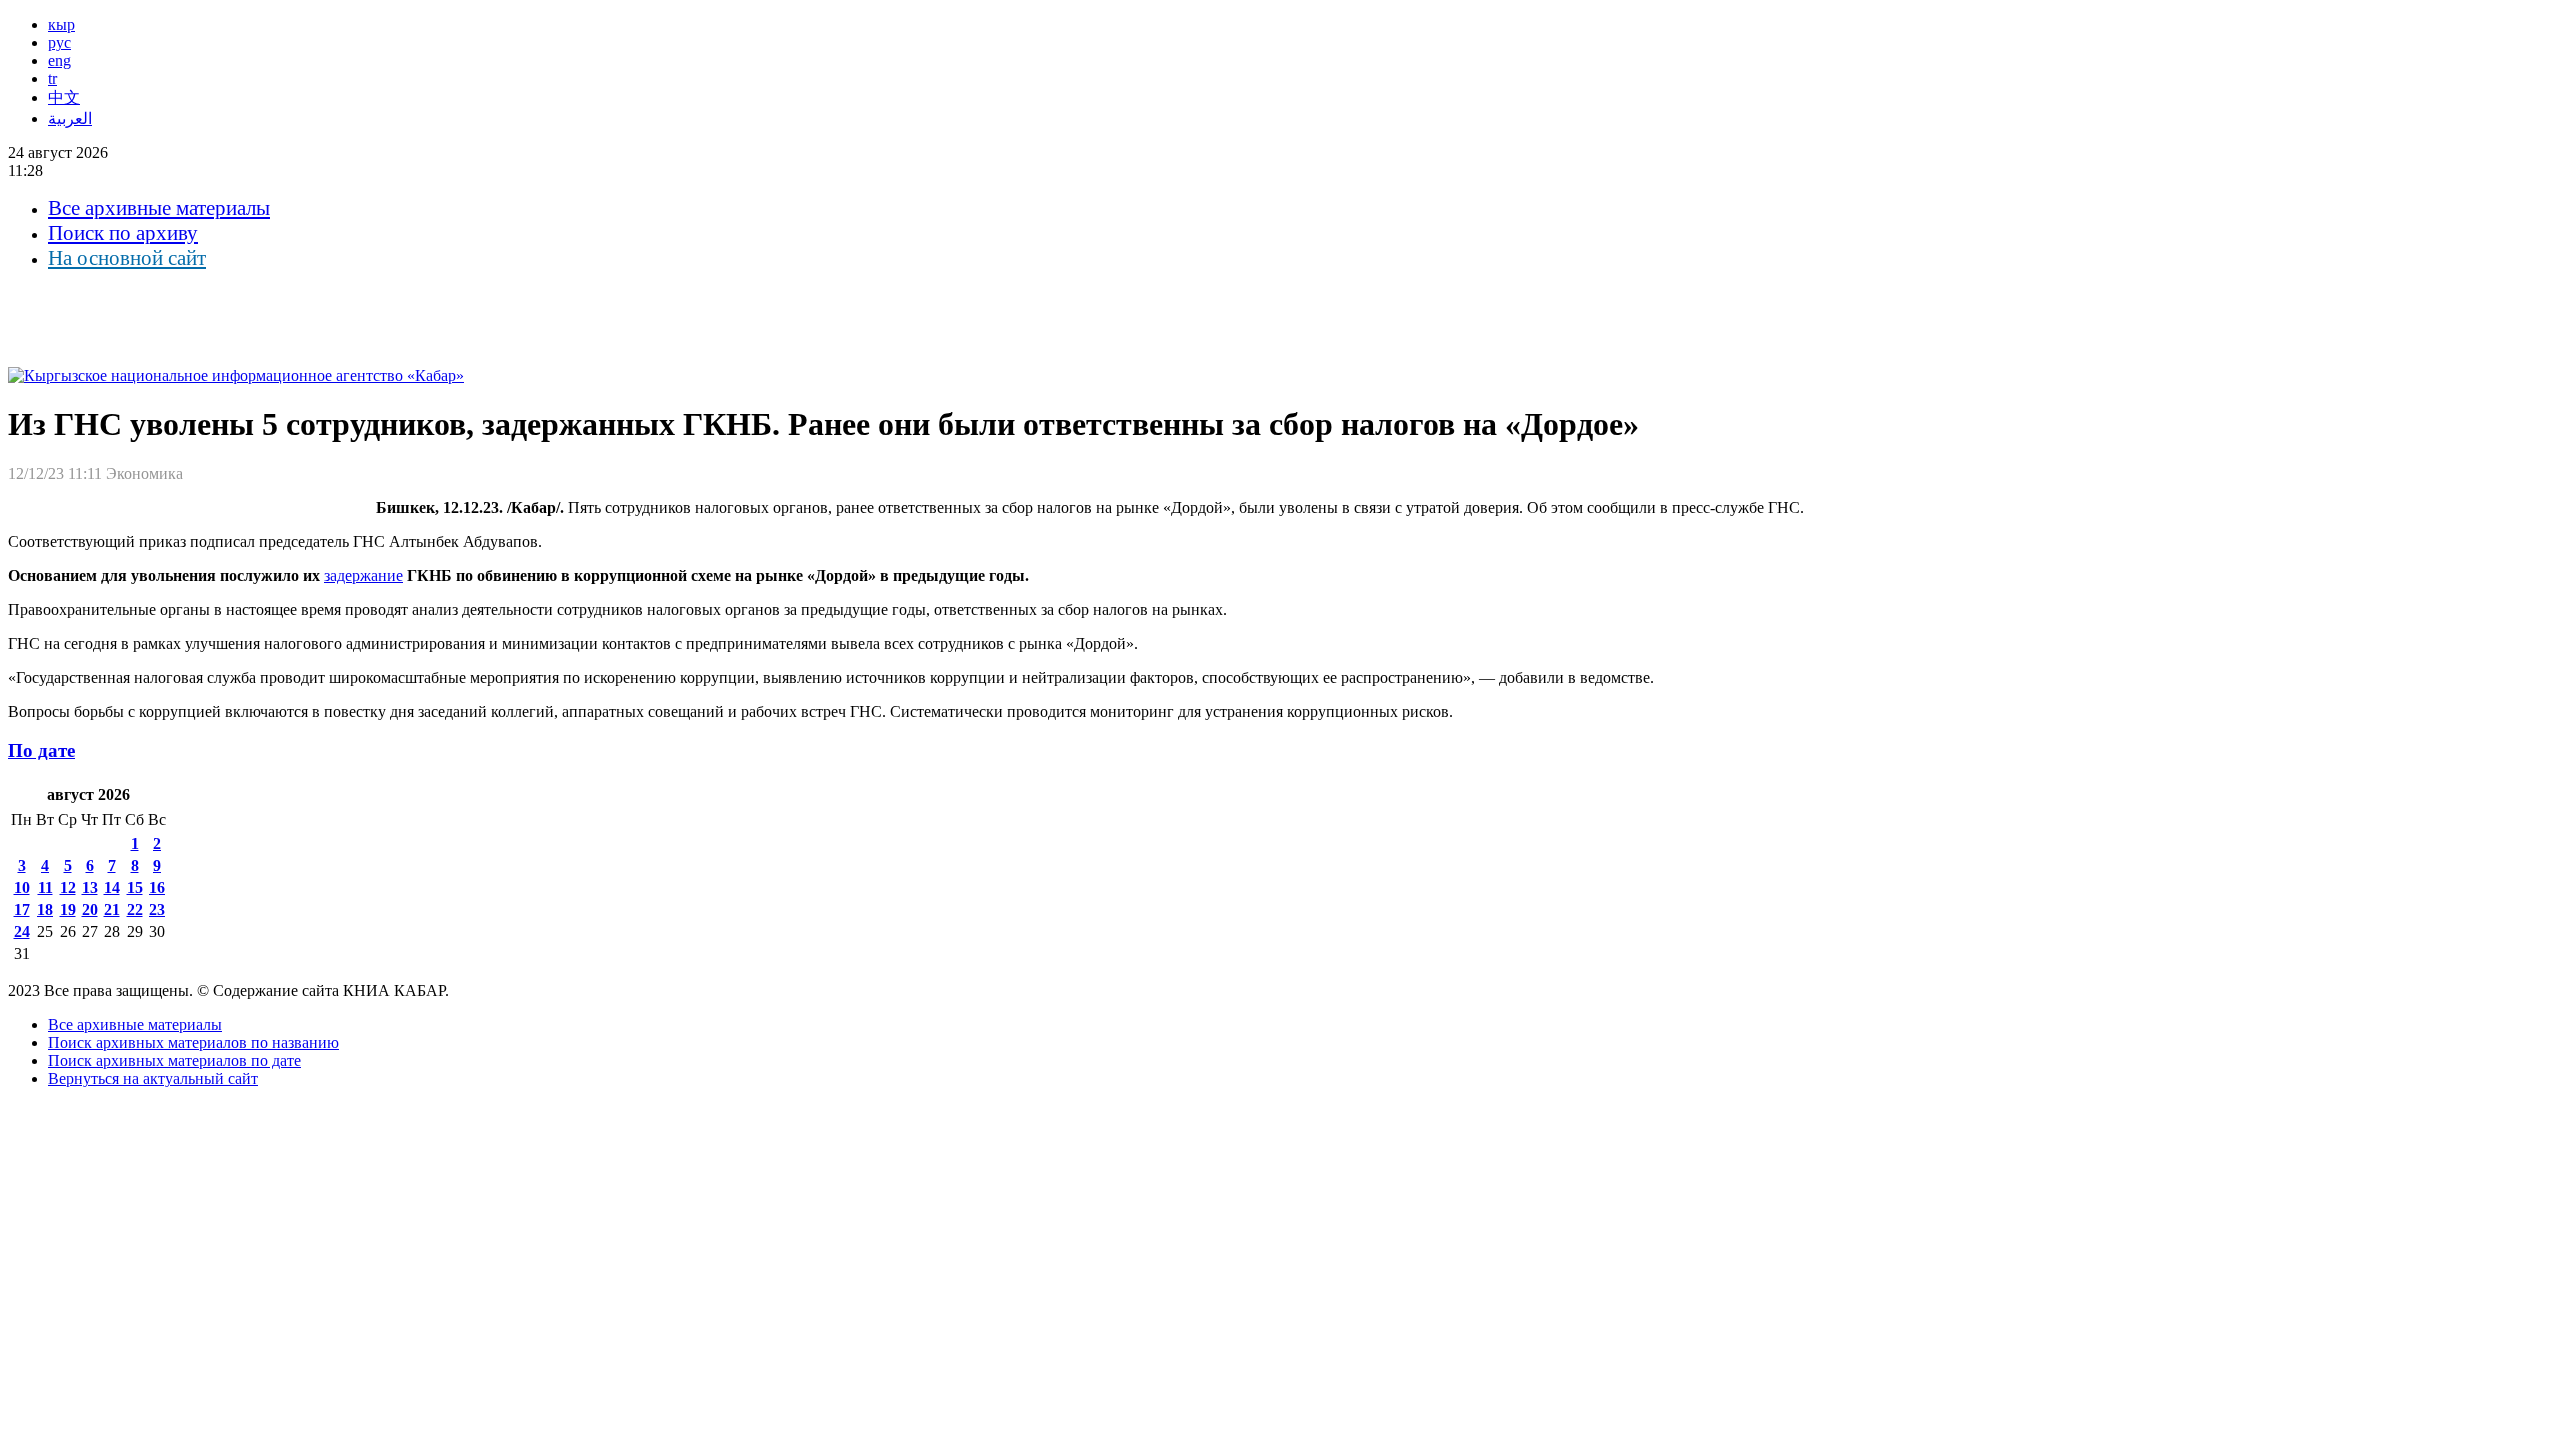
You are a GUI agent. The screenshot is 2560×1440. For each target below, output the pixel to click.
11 (45, 887)
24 (22, 931)
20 (90, 909)
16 (157, 887)
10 (22, 887)
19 (68, 909)
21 (112, 909)
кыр (61, 24)
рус (59, 42)
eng (59, 60)
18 (45, 909)
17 (22, 909)
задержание (363, 575)
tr (52, 78)
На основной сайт (127, 258)
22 (135, 909)
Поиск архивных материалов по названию (193, 1042)
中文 (64, 97)
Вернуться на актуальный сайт (153, 1078)
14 (112, 887)
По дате (41, 750)
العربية (70, 118)
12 (68, 887)
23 (157, 909)
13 (90, 887)
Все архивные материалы (159, 208)
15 (135, 887)
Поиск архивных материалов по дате (174, 1060)
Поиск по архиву (123, 233)
